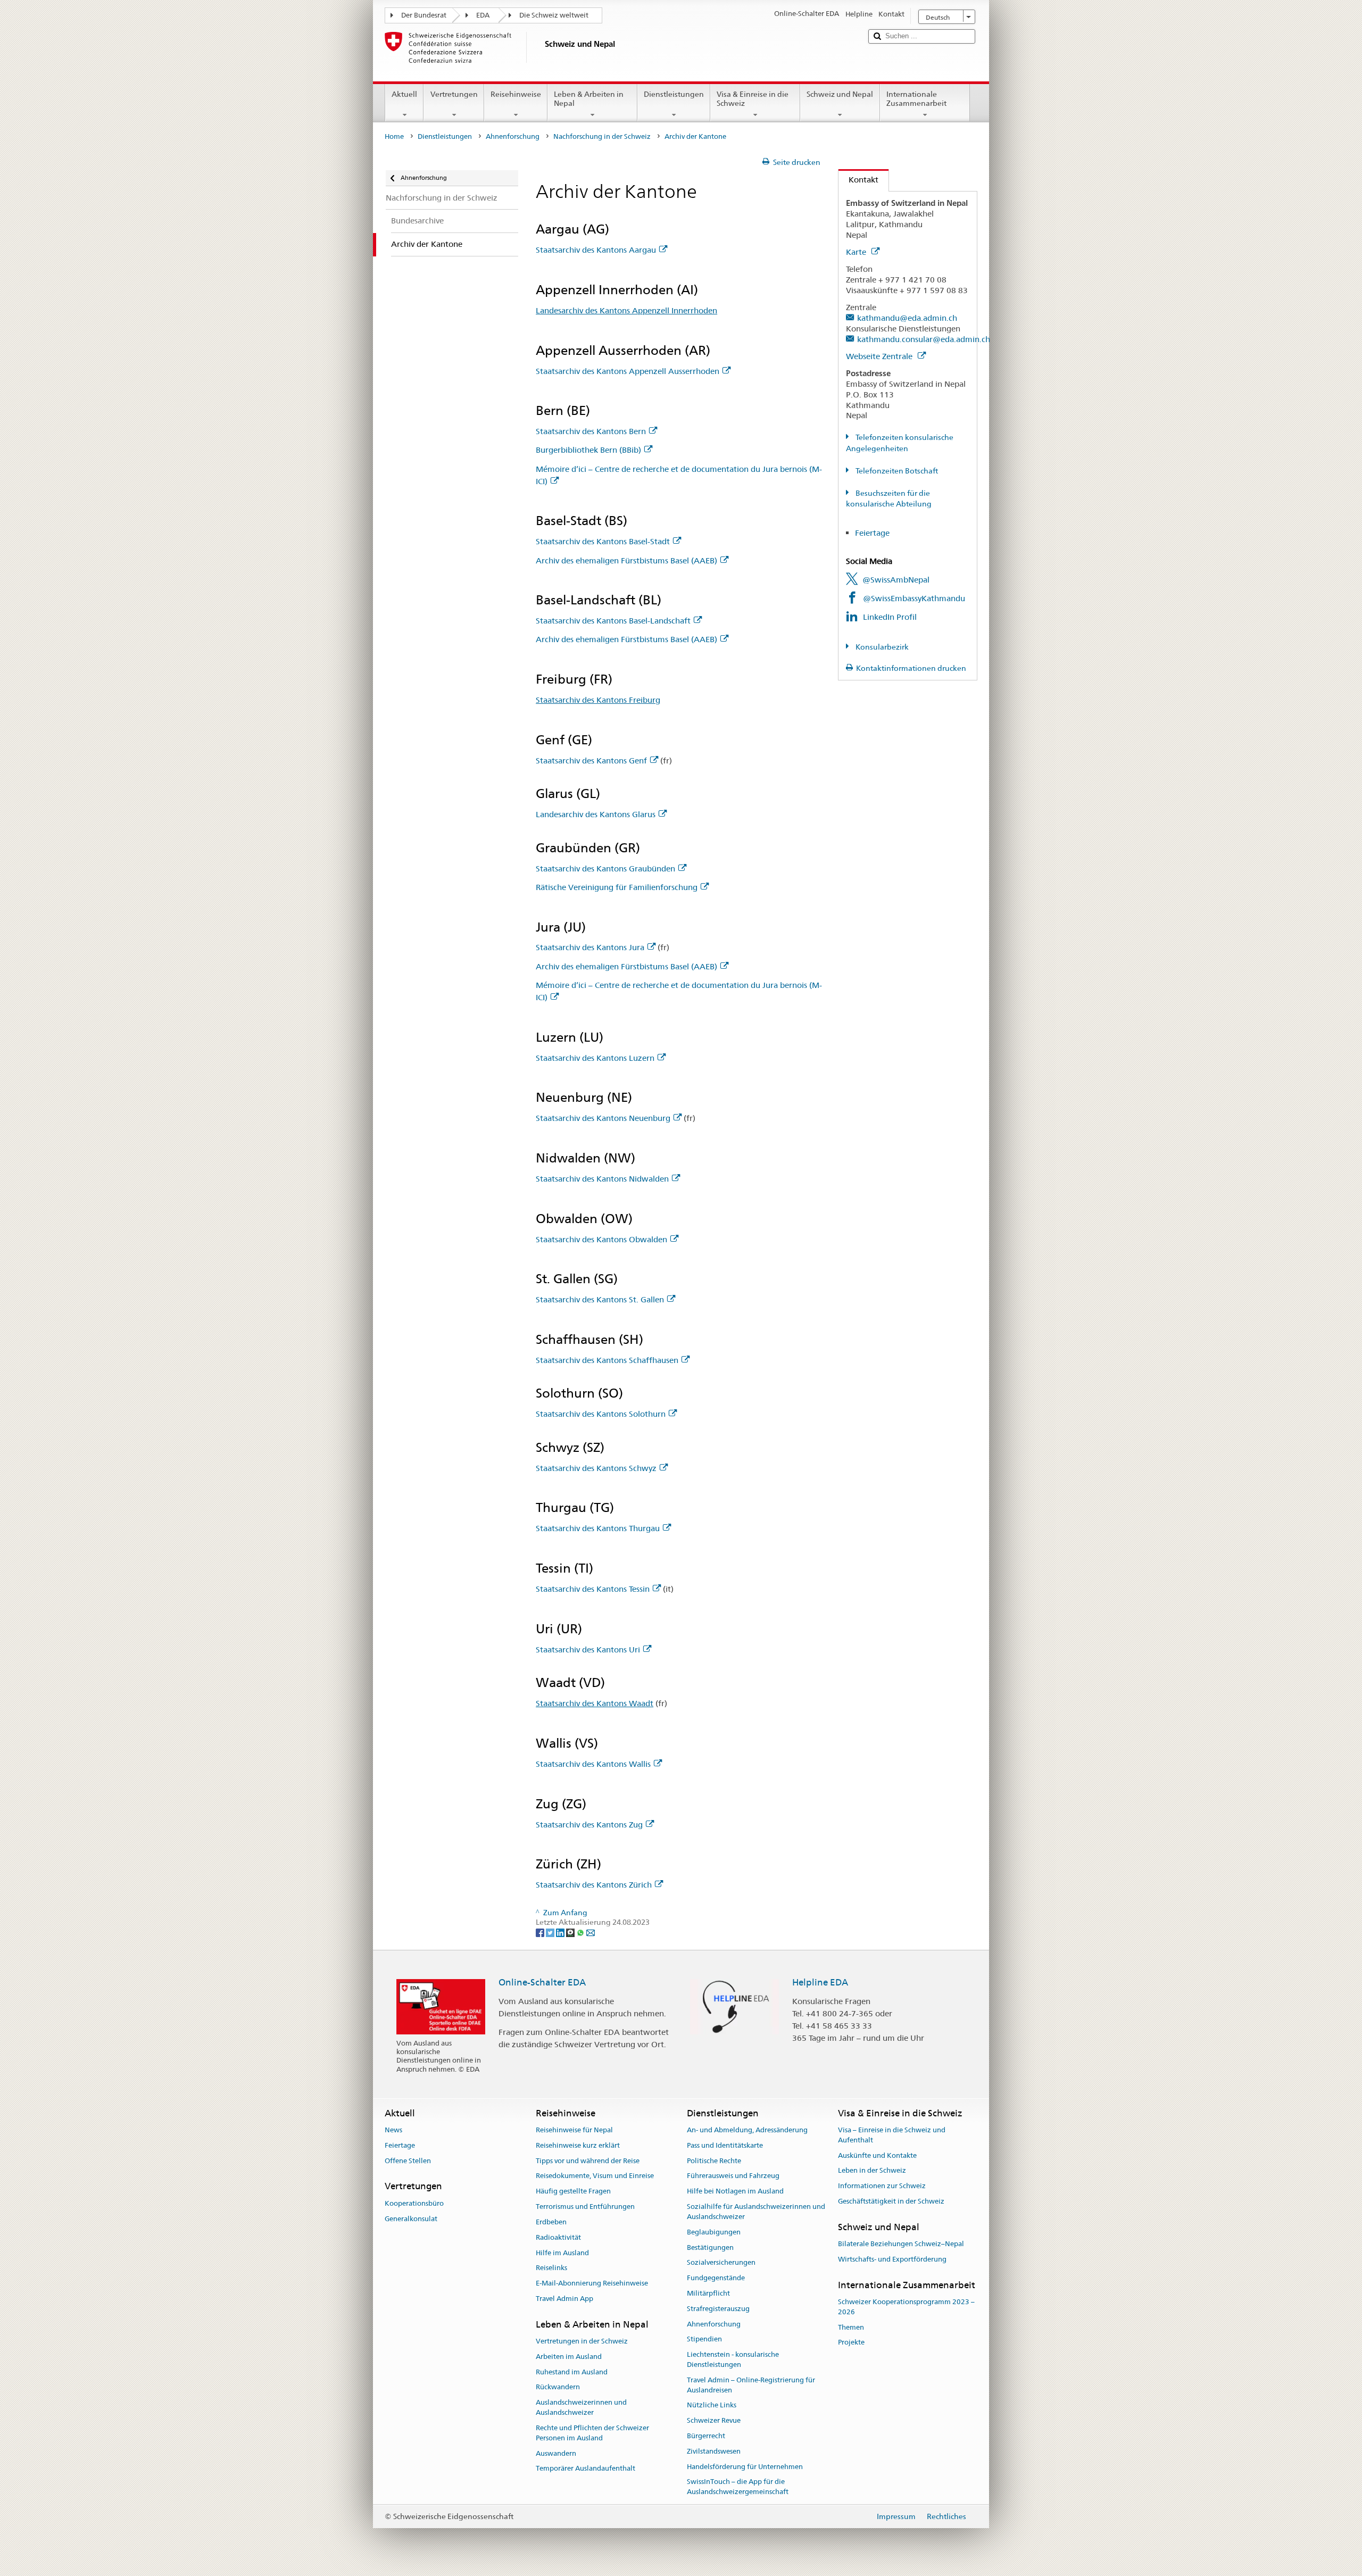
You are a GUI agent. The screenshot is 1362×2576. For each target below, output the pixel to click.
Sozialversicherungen (721, 2263)
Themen (851, 2327)
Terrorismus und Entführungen (585, 2207)
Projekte (851, 2343)
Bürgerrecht (706, 2436)
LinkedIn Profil (890, 617)
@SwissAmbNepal (896, 580)
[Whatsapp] (581, 1932)
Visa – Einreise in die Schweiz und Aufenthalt (892, 2135)
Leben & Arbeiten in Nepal (589, 99)
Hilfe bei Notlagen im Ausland (735, 2192)
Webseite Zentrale (880, 356)
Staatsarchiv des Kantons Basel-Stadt (603, 541)
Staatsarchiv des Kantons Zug (589, 1825)
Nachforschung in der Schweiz (602, 136)
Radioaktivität (558, 2237)
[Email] (591, 1932)
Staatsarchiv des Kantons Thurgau (598, 1528)
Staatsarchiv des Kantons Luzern (595, 1058)
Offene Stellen (408, 2161)
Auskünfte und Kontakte (877, 2155)
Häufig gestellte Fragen (573, 2192)
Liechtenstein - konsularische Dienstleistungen (733, 2359)
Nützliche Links (712, 2405)
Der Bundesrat (424, 15)
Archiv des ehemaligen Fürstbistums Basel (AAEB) (626, 560)
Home (394, 136)
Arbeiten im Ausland (569, 2357)
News (393, 2130)
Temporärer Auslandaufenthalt (586, 2469)
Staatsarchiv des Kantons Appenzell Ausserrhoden (628, 371)
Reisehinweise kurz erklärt (578, 2145)
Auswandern (556, 2453)
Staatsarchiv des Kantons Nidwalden (602, 1179)
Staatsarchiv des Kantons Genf (591, 761)
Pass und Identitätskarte (725, 2145)
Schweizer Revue (714, 2420)
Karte (857, 252)
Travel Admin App (564, 2299)
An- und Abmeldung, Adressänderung (747, 2130)
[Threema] (571, 1932)
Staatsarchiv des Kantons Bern (591, 431)
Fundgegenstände (716, 2278)
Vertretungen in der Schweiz (582, 2341)
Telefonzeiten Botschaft (896, 471)
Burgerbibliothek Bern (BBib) (588, 450)
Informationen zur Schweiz (882, 2186)
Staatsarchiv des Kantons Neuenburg (603, 1118)
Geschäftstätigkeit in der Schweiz (891, 2201)
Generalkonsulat (411, 2219)
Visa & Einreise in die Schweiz (753, 99)
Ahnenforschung (513, 136)
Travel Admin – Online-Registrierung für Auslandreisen (751, 2385)
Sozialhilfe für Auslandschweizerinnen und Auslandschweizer (756, 2212)
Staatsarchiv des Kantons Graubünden (605, 869)
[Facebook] (541, 1932)
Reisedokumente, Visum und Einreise (595, 2176)
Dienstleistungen (674, 94)
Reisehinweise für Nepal (574, 2130)
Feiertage (873, 533)
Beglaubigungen (714, 2232)
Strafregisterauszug (718, 2309)
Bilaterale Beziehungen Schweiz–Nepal (901, 2244)
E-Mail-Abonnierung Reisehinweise (592, 2283)
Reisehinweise (516, 94)
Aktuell (404, 94)
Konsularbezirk (881, 647)
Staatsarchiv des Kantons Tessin (593, 1589)
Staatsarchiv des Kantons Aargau (596, 250)
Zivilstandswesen (714, 2451)
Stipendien (704, 2340)
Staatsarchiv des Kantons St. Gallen (600, 1299)
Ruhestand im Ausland (572, 2372)
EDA (483, 15)
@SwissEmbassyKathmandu (914, 598)
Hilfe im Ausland (562, 2253)
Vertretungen (454, 94)
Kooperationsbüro (414, 2203)
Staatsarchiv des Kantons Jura (590, 947)
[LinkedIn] (561, 1932)
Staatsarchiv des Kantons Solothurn (601, 1414)
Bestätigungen (710, 2247)
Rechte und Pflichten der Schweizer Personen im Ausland (592, 2433)
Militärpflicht (708, 2293)
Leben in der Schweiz (872, 2171)
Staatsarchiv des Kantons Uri (588, 1650)
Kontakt (858, 180)
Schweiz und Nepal (840, 94)
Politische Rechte (714, 2161)
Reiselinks (551, 2268)
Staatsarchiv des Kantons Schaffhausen (607, 1360)
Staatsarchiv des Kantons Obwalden (601, 1239)
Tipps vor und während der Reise (588, 2161)
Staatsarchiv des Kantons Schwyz (596, 1468)
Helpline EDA (820, 1982)
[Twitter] (551, 1932)
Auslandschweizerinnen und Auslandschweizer (581, 2408)
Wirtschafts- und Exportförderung (892, 2259)
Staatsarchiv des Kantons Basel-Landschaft (613, 621)
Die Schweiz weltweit (554, 15)
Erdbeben (551, 2222)
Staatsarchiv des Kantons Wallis (593, 1764)
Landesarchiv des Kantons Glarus (596, 814)
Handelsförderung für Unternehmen (745, 2467)
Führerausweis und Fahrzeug (733, 2176)
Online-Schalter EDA (542, 1982)
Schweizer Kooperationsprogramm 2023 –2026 (906, 2307)
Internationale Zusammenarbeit (916, 99)
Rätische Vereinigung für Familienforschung (617, 887)
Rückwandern (558, 2387)
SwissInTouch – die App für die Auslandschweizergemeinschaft (738, 2487)
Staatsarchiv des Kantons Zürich (594, 1885)
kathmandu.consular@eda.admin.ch (924, 339)
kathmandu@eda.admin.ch (907, 318)
